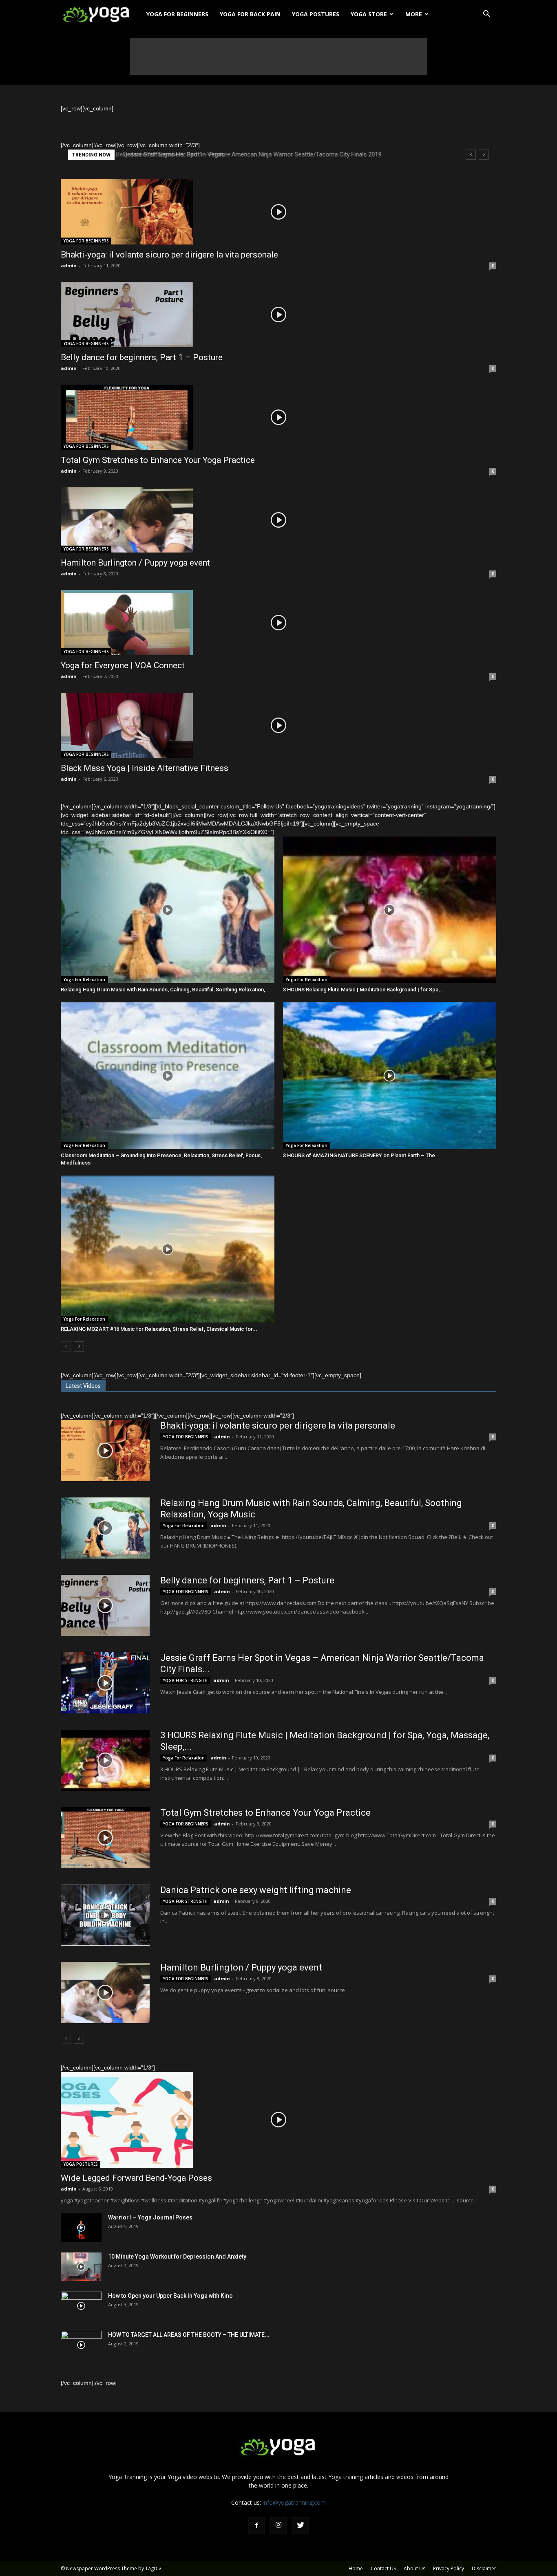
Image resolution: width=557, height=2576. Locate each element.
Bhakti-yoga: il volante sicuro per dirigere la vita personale (169, 255)
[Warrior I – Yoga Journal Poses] (81, 2228)
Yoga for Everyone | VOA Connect (123, 665)
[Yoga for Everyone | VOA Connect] (278, 623)
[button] (486, 15)
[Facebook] (256, 2525)
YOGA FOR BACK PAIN (250, 14)
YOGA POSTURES (316, 14)
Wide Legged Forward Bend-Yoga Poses (136, 2178)
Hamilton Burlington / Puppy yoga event (135, 563)
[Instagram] (278, 2525)
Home (356, 2568)
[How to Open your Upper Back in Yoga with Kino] (81, 2306)
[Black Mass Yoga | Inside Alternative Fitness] (278, 725)
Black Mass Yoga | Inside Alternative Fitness (145, 768)
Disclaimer (484, 2568)
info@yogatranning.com (294, 2502)
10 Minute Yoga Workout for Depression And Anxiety (177, 2257)
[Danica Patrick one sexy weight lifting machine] (105, 1915)
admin (69, 265)
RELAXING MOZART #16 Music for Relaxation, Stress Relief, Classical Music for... (159, 1329)
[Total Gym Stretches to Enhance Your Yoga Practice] (278, 417)
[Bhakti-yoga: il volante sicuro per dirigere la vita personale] (278, 212)
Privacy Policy (449, 2568)
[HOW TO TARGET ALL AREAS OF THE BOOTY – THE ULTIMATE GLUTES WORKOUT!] (81, 2345)
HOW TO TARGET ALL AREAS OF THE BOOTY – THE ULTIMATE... (189, 2335)
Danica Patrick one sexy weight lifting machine (256, 1890)
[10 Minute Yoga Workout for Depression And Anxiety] (81, 2267)
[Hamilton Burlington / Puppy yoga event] (278, 520)
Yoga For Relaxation (84, 980)
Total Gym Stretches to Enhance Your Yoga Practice (158, 460)
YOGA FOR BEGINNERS (177, 14)
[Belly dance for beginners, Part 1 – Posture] (278, 315)
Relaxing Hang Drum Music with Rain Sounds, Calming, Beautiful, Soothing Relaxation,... (165, 990)
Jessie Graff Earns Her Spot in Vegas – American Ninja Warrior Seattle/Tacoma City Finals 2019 (249, 154)
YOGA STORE (369, 14)
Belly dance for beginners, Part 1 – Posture (142, 357)
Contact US (383, 2568)
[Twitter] (301, 2525)
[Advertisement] (278, 57)
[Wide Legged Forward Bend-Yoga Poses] (278, 2120)
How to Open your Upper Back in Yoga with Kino (170, 2296)
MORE (414, 14)
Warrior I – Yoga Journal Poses (150, 2217)
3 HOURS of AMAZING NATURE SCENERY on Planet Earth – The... (361, 1155)
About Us (414, 2568)
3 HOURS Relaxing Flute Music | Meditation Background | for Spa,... (364, 990)
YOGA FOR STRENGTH (185, 1680)
